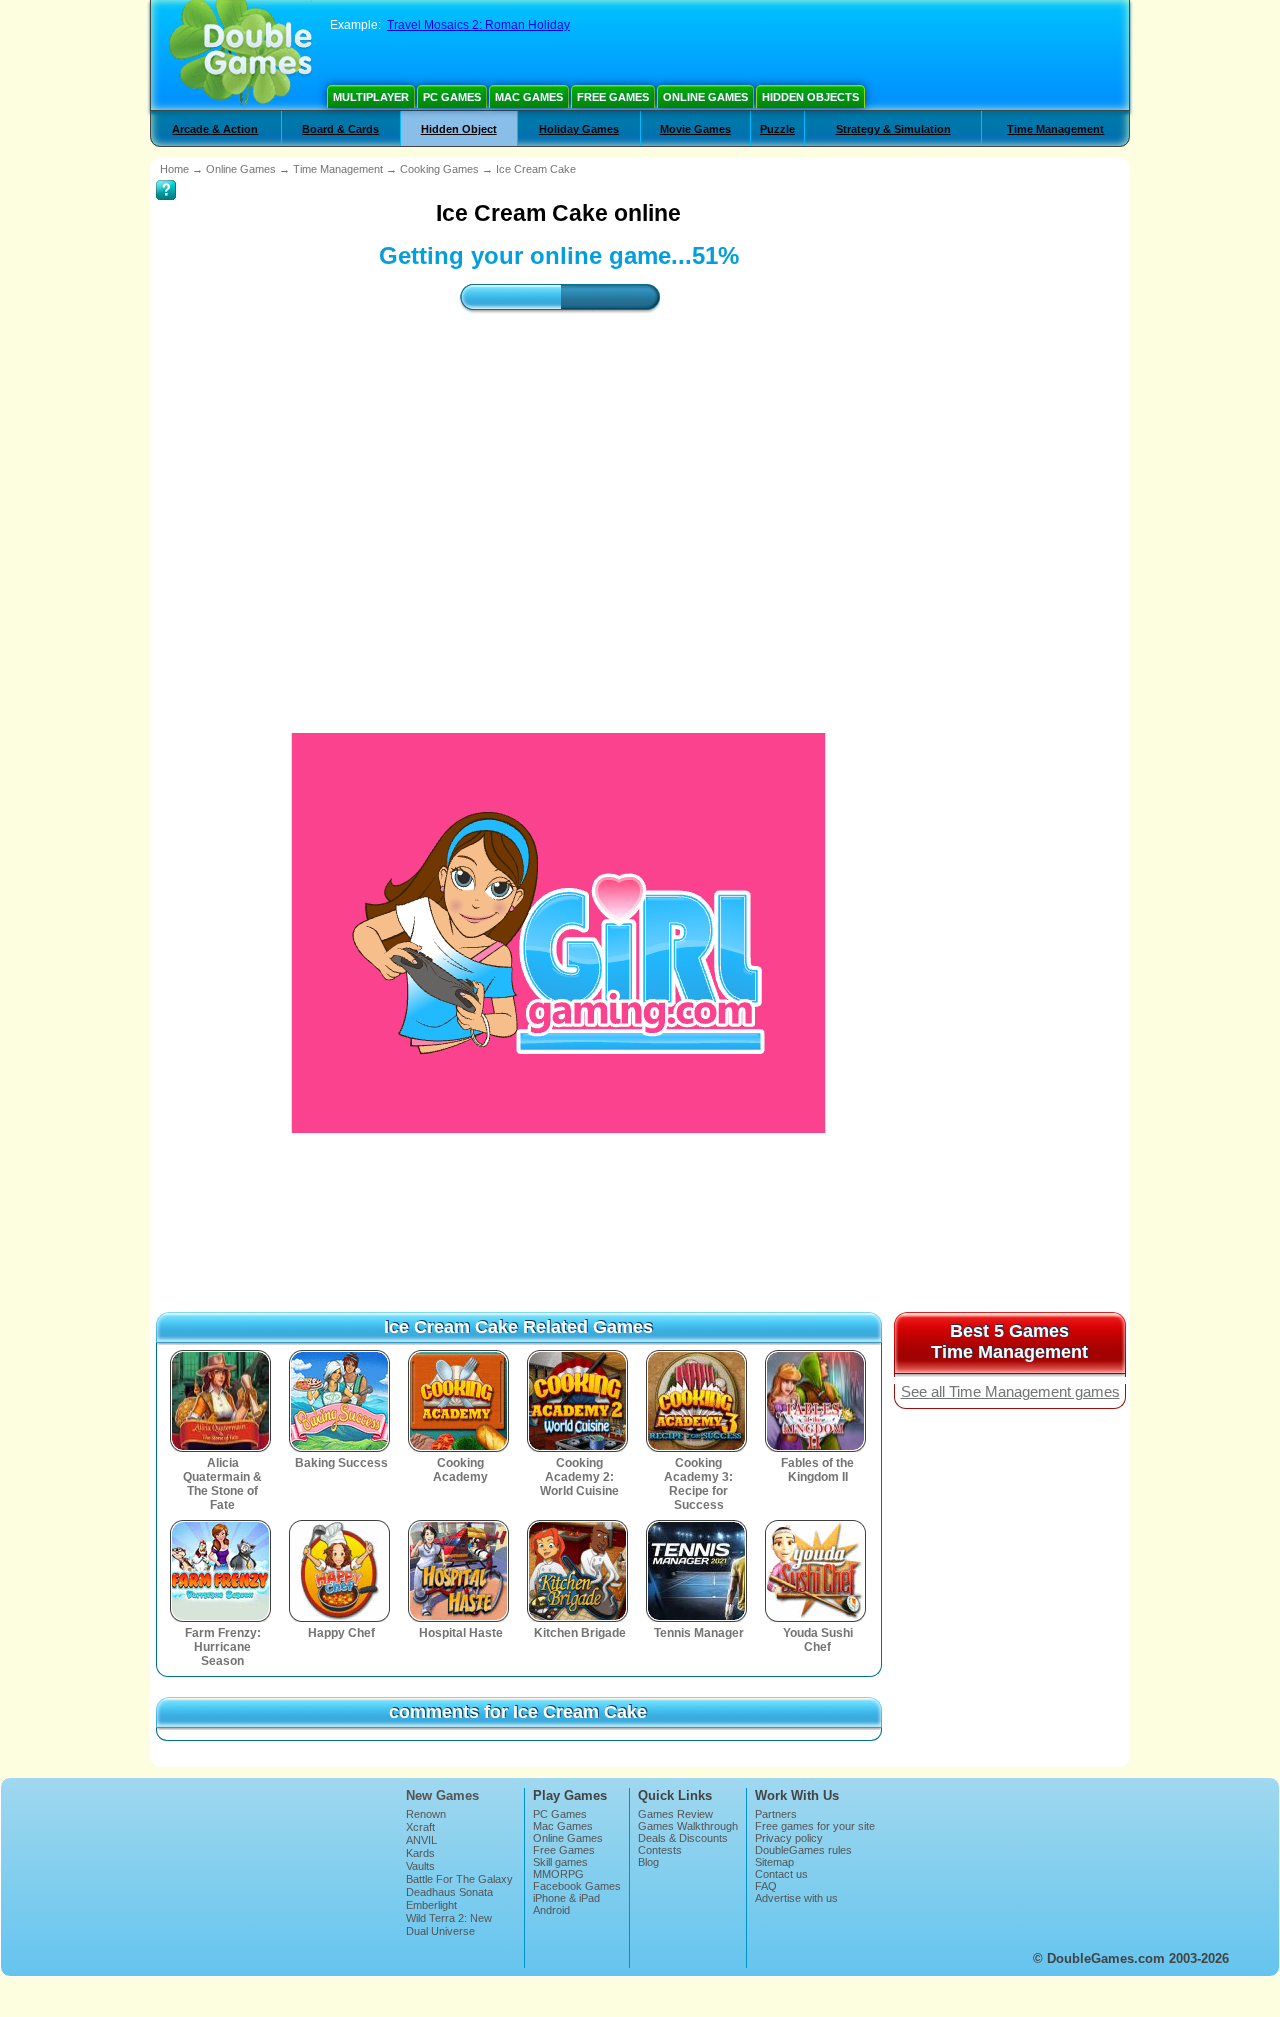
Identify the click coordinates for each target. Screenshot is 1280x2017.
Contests (660, 1850)
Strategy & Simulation (893, 129)
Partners (776, 1814)
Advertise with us (796, 1898)
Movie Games (695, 129)
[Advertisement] (559, 505)
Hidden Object (459, 129)
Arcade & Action (215, 129)
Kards (420, 1853)
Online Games (705, 97)
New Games (442, 1795)
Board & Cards (340, 129)
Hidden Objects (810, 97)
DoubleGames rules (803, 1850)
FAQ (766, 1886)
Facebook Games (577, 1886)
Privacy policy (789, 1838)
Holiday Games (579, 129)
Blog (648, 1862)
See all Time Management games (1010, 1392)
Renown (426, 1814)
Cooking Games (439, 169)
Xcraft (420, 1827)
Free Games (613, 97)
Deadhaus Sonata (449, 1892)
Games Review (675, 1814)
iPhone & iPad (566, 1898)
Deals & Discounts (683, 1838)
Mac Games (529, 97)
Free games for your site (815, 1826)
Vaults (420, 1866)
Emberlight (431, 1905)
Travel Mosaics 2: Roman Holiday (478, 25)
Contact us (781, 1874)
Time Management (1055, 129)
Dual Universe (440, 1931)
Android (551, 1910)
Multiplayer (371, 97)
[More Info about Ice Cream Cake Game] (166, 176)
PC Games (452, 97)
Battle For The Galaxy (459, 1879)
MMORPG (558, 1874)
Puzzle (777, 129)
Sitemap (774, 1862)
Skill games (560, 1862)
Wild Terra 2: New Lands (449, 1924)
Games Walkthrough (688, 1826)
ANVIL (421, 1840)
